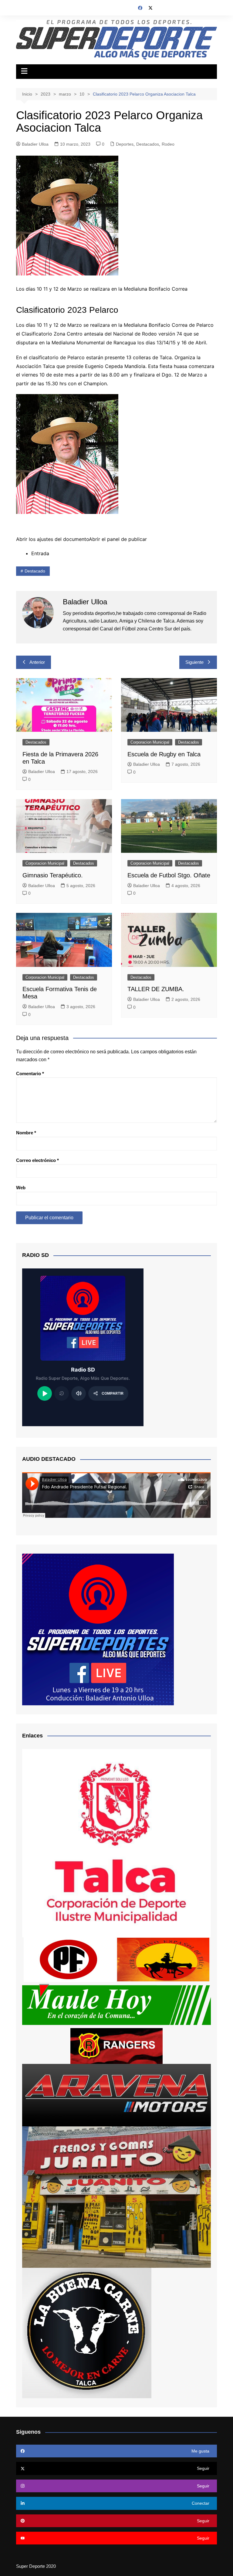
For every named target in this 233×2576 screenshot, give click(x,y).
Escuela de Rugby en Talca (164, 754)
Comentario (30, 1074)
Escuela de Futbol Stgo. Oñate (169, 875)
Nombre (26, 1133)
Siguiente (194, 662)
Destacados (148, 144)
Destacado (35, 571)
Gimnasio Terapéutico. (53, 875)
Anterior (37, 662)
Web (21, 1188)
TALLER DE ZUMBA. (156, 989)
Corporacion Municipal (150, 742)
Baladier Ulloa (35, 144)
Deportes (125, 144)
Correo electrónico (37, 1160)
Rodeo (168, 144)
